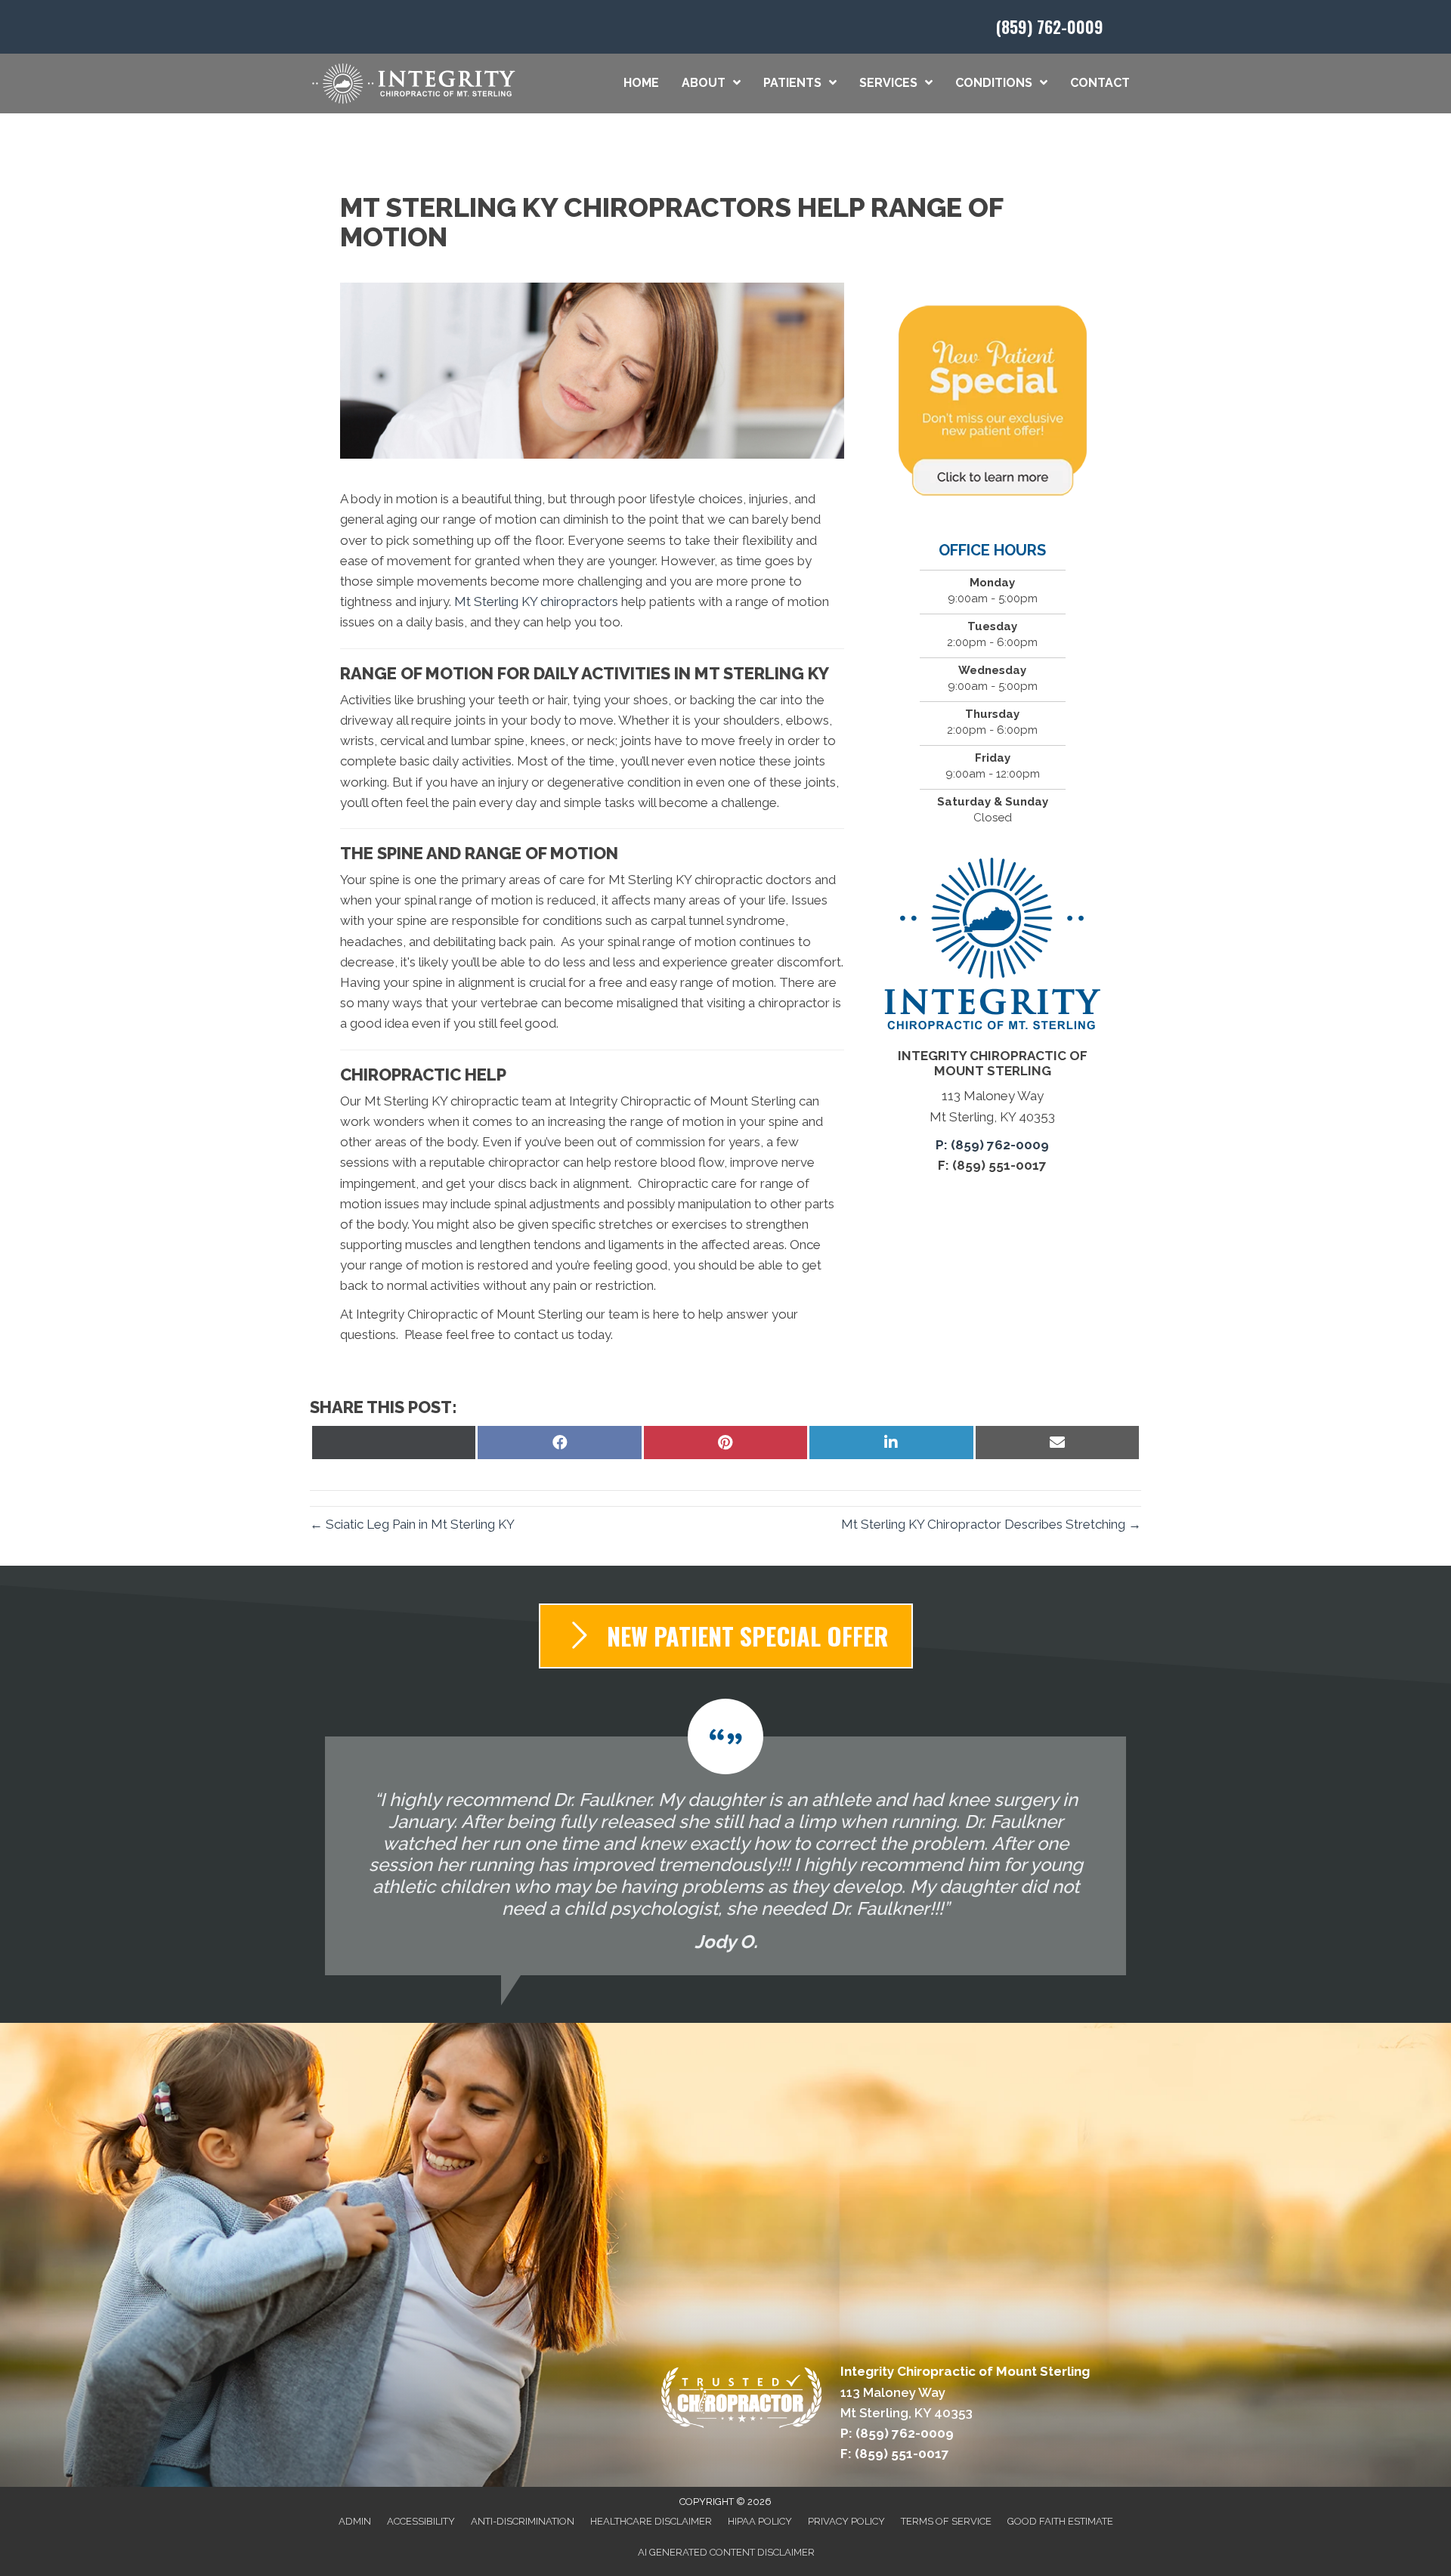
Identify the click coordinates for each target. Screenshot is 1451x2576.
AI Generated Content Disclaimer (726, 2552)
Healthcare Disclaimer (651, 2521)
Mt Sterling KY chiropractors (536, 601)
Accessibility (421, 2521)
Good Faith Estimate (1060, 2521)
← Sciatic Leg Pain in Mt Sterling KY (412, 1524)
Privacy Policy (846, 2521)
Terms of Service (946, 2521)
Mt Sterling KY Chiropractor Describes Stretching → (991, 1524)
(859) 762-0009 (1050, 26)
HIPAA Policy (760, 2521)
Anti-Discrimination (523, 2521)
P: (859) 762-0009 (992, 1145)
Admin (355, 2521)
